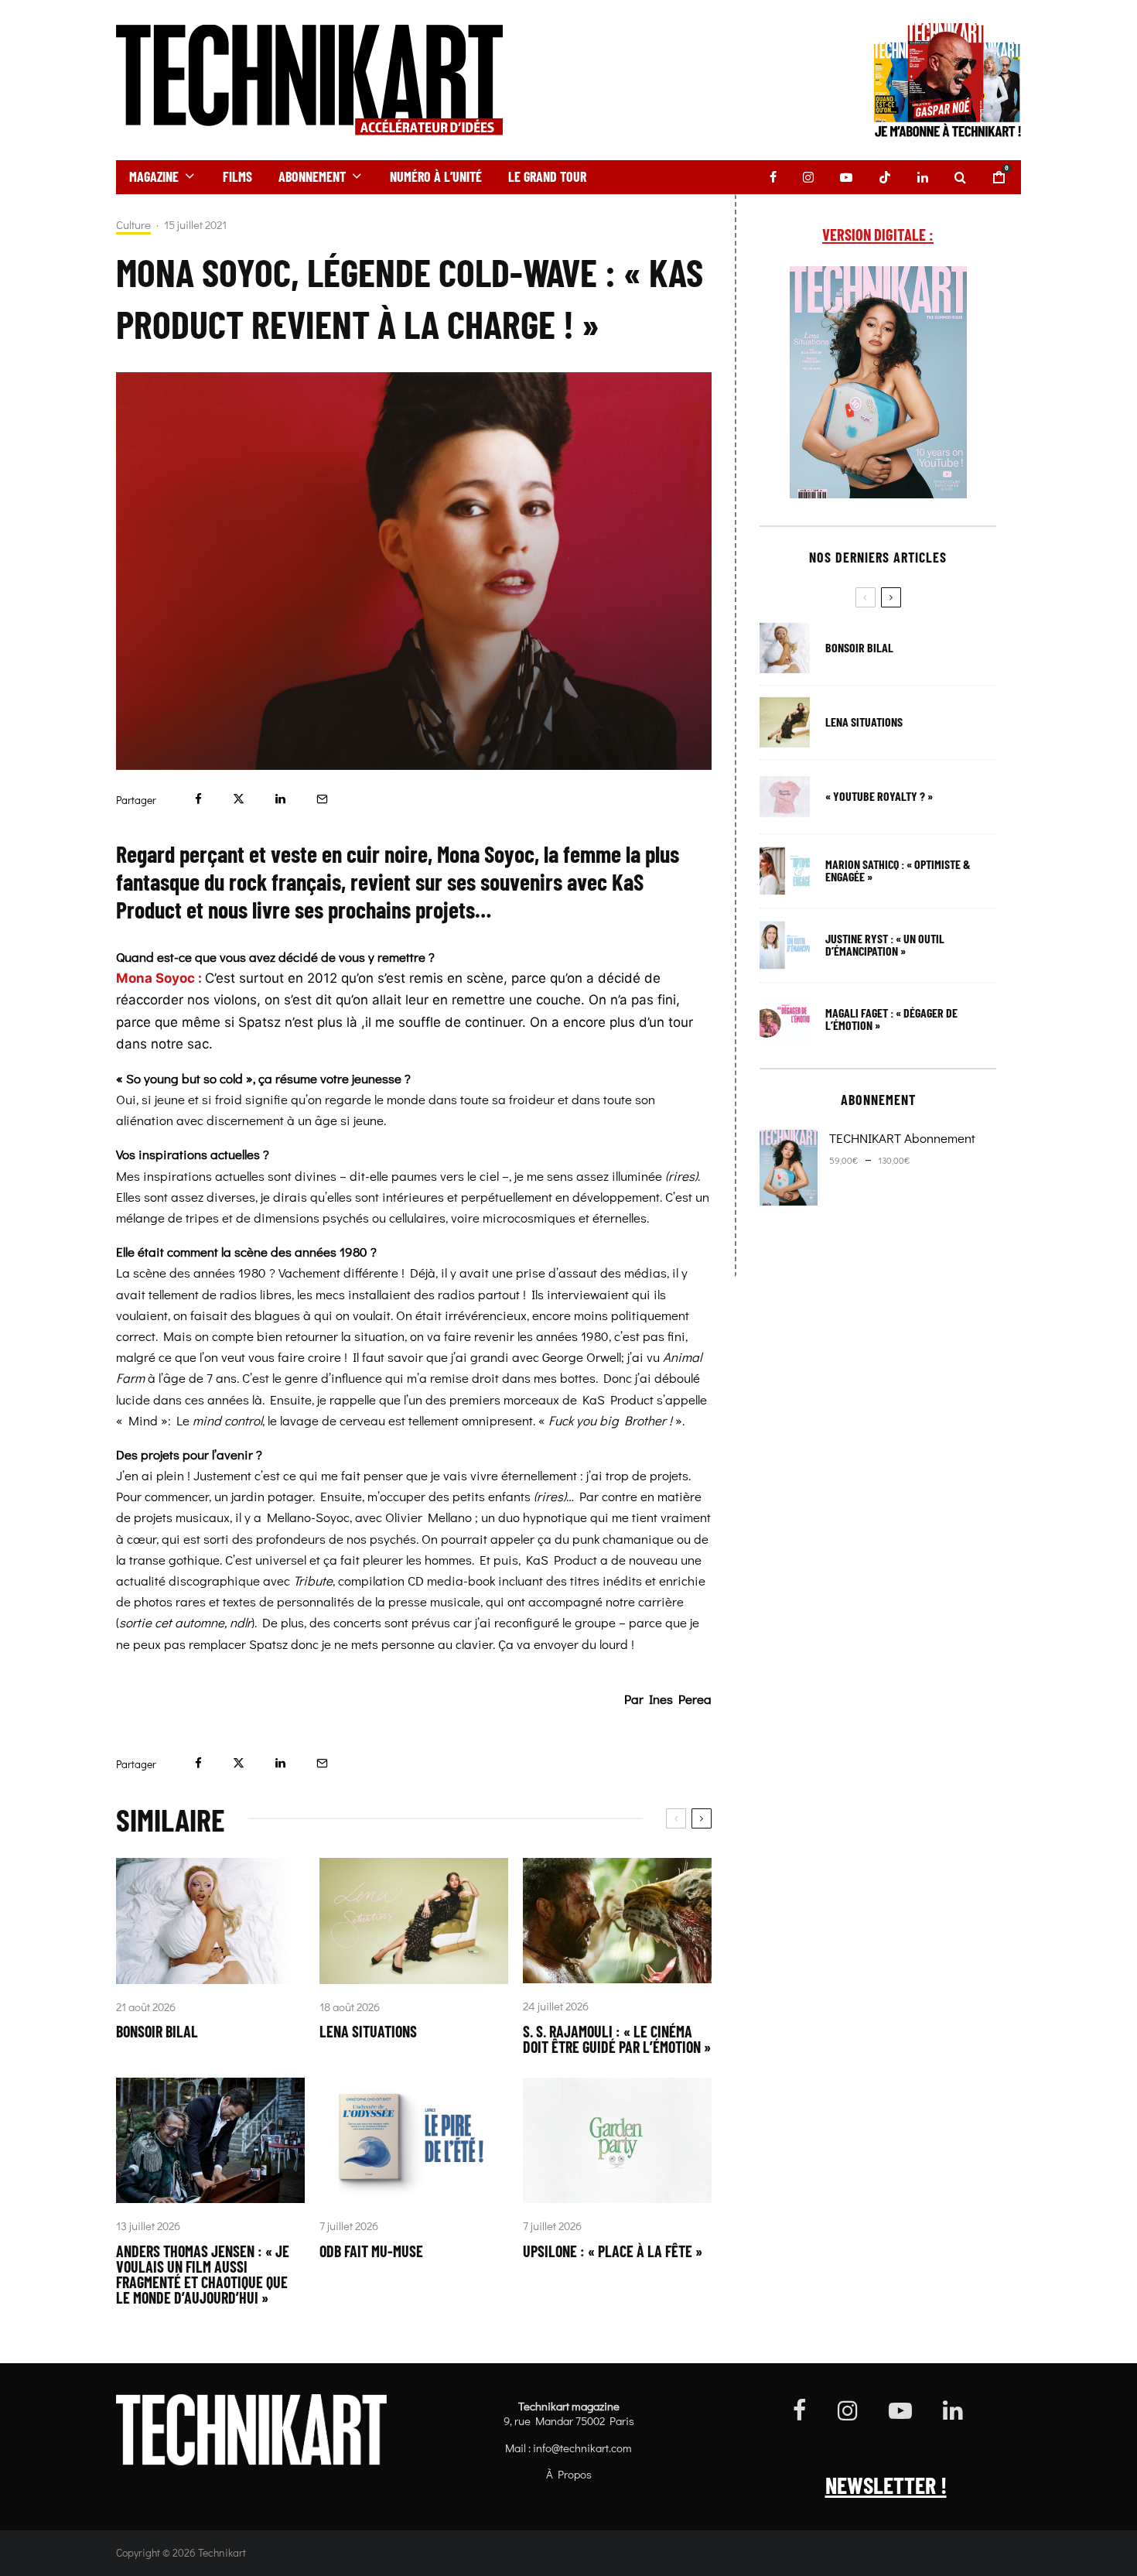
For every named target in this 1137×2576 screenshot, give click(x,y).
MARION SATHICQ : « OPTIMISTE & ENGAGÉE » (898, 871)
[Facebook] (773, 177)
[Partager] (198, 799)
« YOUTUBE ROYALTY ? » (879, 796)
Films (237, 176)
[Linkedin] (923, 177)
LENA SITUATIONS (368, 2031)
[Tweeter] (239, 799)
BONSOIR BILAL (157, 2031)
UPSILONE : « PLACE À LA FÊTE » (613, 2251)
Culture (133, 225)
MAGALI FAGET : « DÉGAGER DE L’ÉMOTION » (891, 1019)
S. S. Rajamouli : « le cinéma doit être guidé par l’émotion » (617, 2039)
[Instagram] (808, 177)
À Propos (569, 2474)
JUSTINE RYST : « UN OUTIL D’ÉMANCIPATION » (885, 945)
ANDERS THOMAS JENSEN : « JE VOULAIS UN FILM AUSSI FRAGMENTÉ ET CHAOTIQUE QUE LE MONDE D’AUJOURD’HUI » (203, 2274)
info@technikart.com (582, 2448)
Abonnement (312, 176)
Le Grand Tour (547, 176)
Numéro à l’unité (436, 176)
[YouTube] (846, 177)
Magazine (154, 176)
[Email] (322, 799)
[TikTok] (885, 177)
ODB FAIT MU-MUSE (371, 2251)
